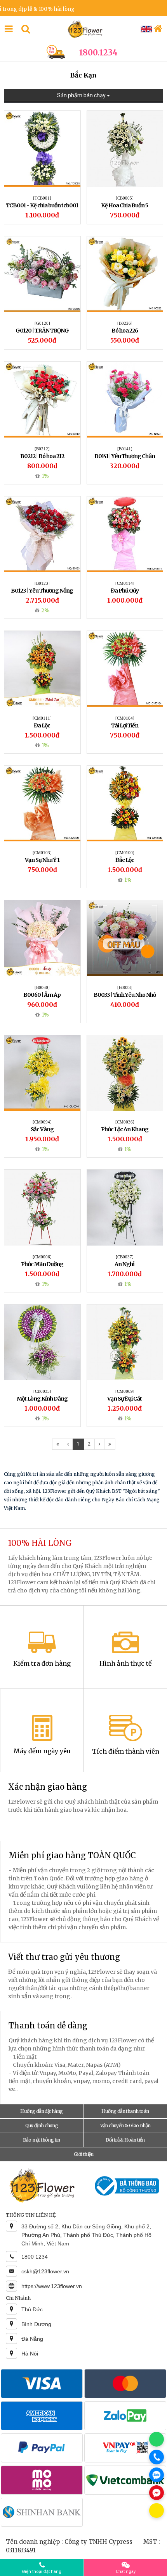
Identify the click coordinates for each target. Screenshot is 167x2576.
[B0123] (42, 583)
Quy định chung (42, 2125)
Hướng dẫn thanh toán (125, 2111)
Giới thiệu (83, 2154)
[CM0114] (125, 583)
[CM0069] (125, 1391)
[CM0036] (125, 1122)
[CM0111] (42, 718)
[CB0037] (125, 1257)
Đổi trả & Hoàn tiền (125, 2140)
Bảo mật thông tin (42, 2140)
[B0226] (125, 323)
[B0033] (125, 987)
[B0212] (42, 449)
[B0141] (125, 449)
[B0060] (42, 987)
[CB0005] (125, 198)
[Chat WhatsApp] (157, 2439)
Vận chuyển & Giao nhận (125, 2125)
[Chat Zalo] (157, 2475)
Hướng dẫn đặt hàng (41, 2111)
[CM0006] (42, 1257)
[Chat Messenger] (157, 2493)
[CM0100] (125, 853)
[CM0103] (42, 853)
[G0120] (42, 323)
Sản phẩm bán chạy (82, 95)
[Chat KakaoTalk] (157, 2511)
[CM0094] (42, 1122)
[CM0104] (125, 718)
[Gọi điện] (157, 2457)
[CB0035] (42, 1391)
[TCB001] (42, 198)
